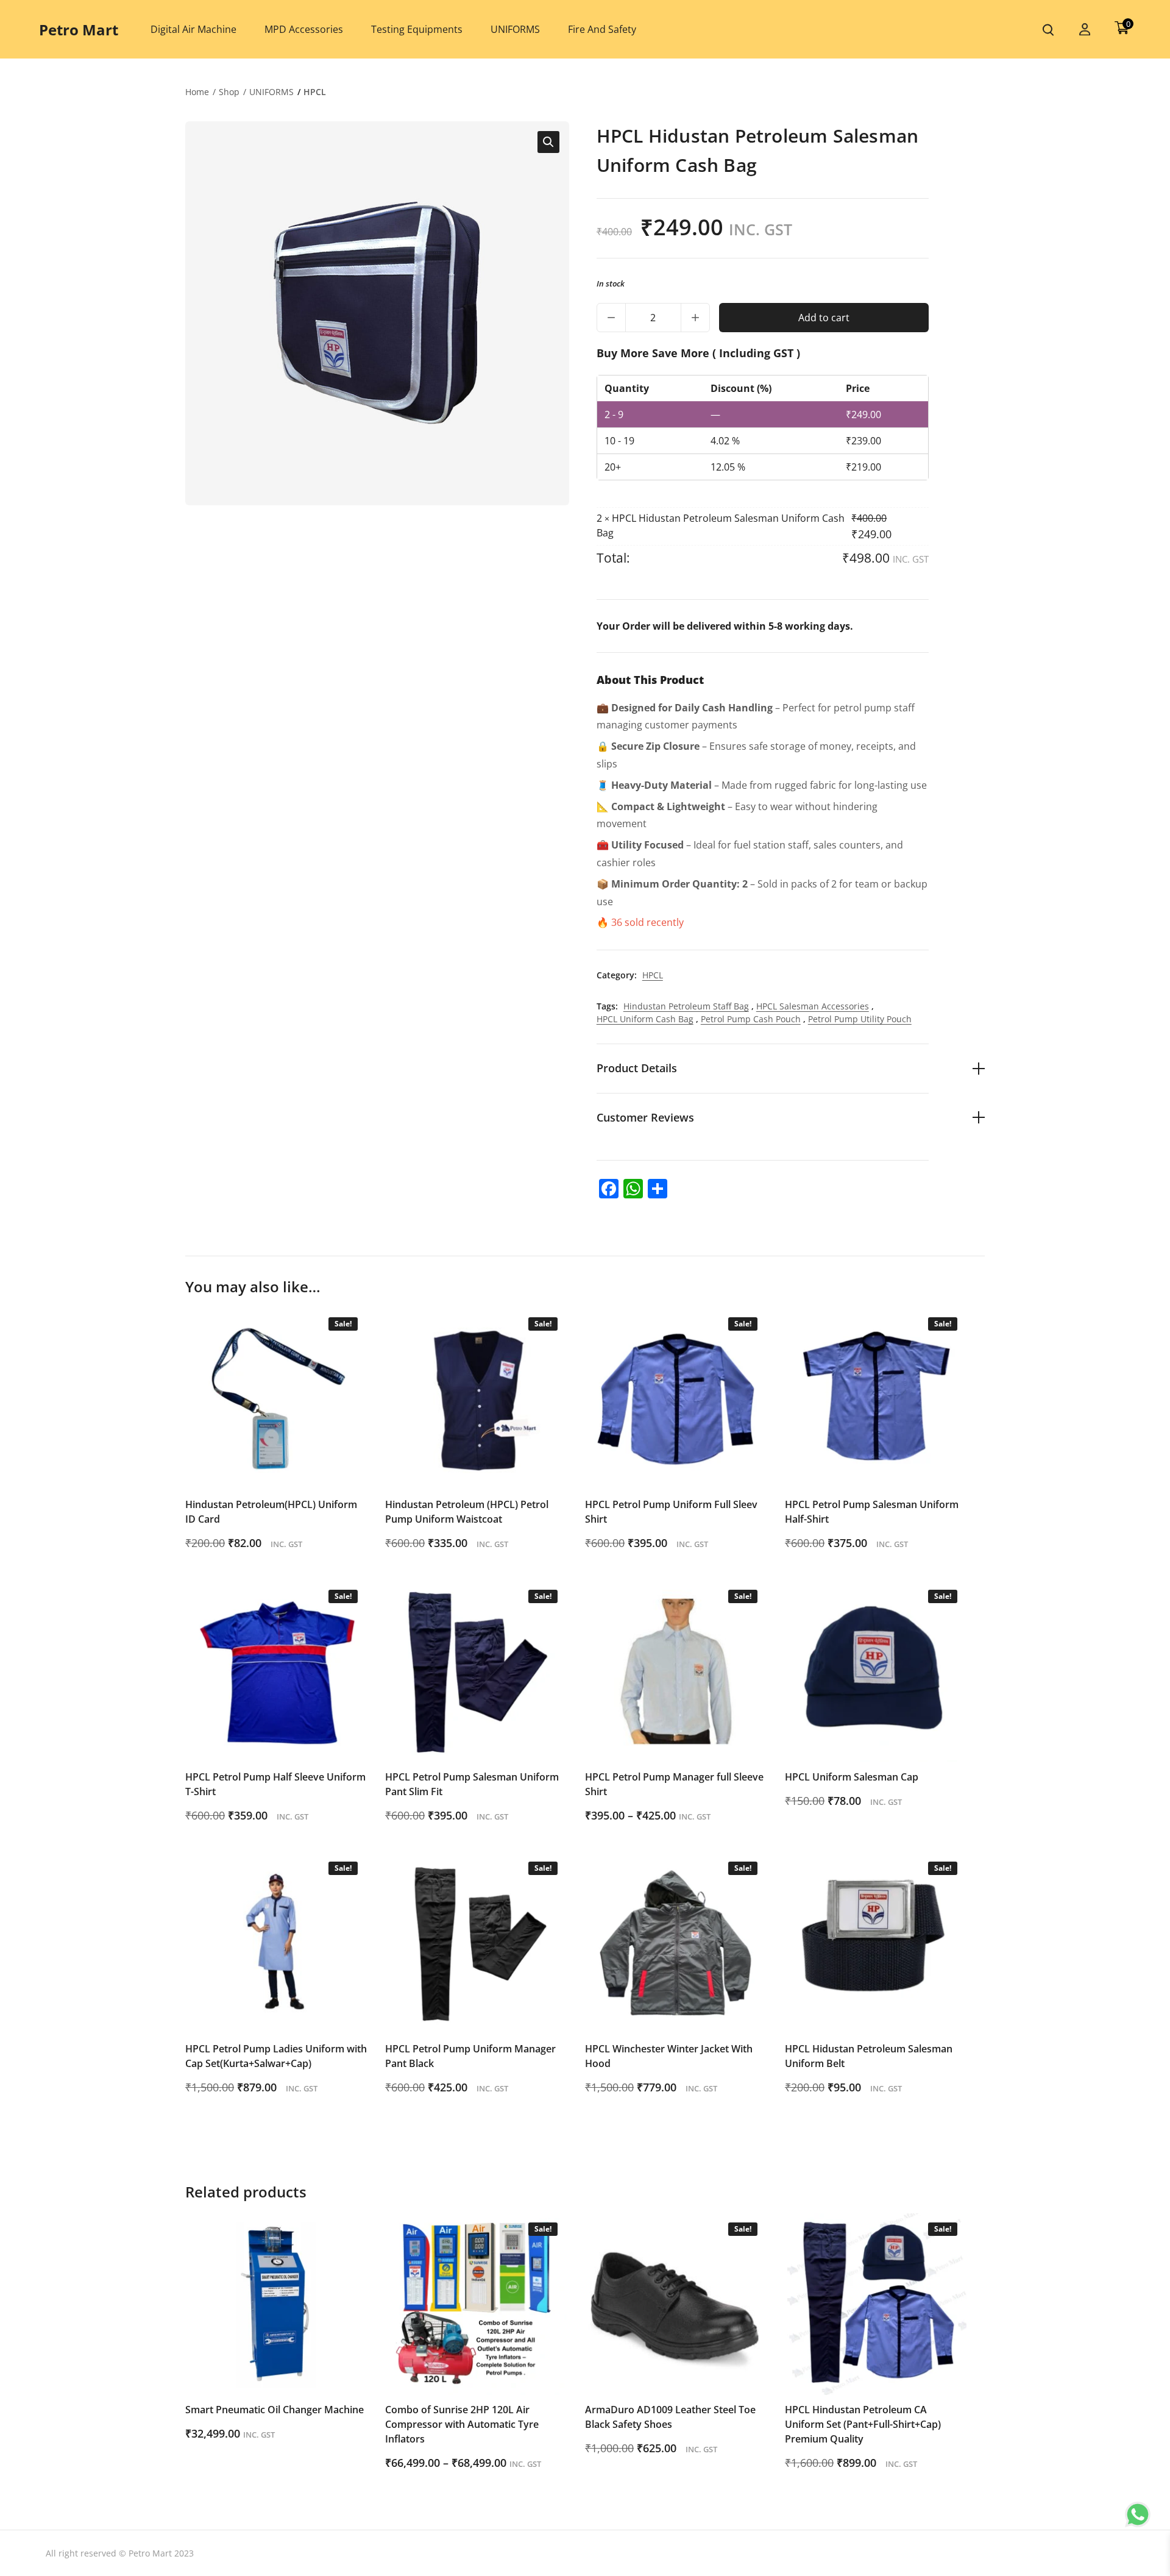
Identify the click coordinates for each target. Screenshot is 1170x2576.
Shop (229, 92)
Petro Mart (79, 30)
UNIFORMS (271, 92)
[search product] (1048, 30)
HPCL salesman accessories (813, 1006)
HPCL (315, 92)
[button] (548, 142)
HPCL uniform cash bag (645, 1019)
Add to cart (824, 318)
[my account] (1085, 30)
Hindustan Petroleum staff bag (686, 1006)
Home (197, 92)
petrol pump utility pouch (860, 1019)
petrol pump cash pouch (751, 1019)
